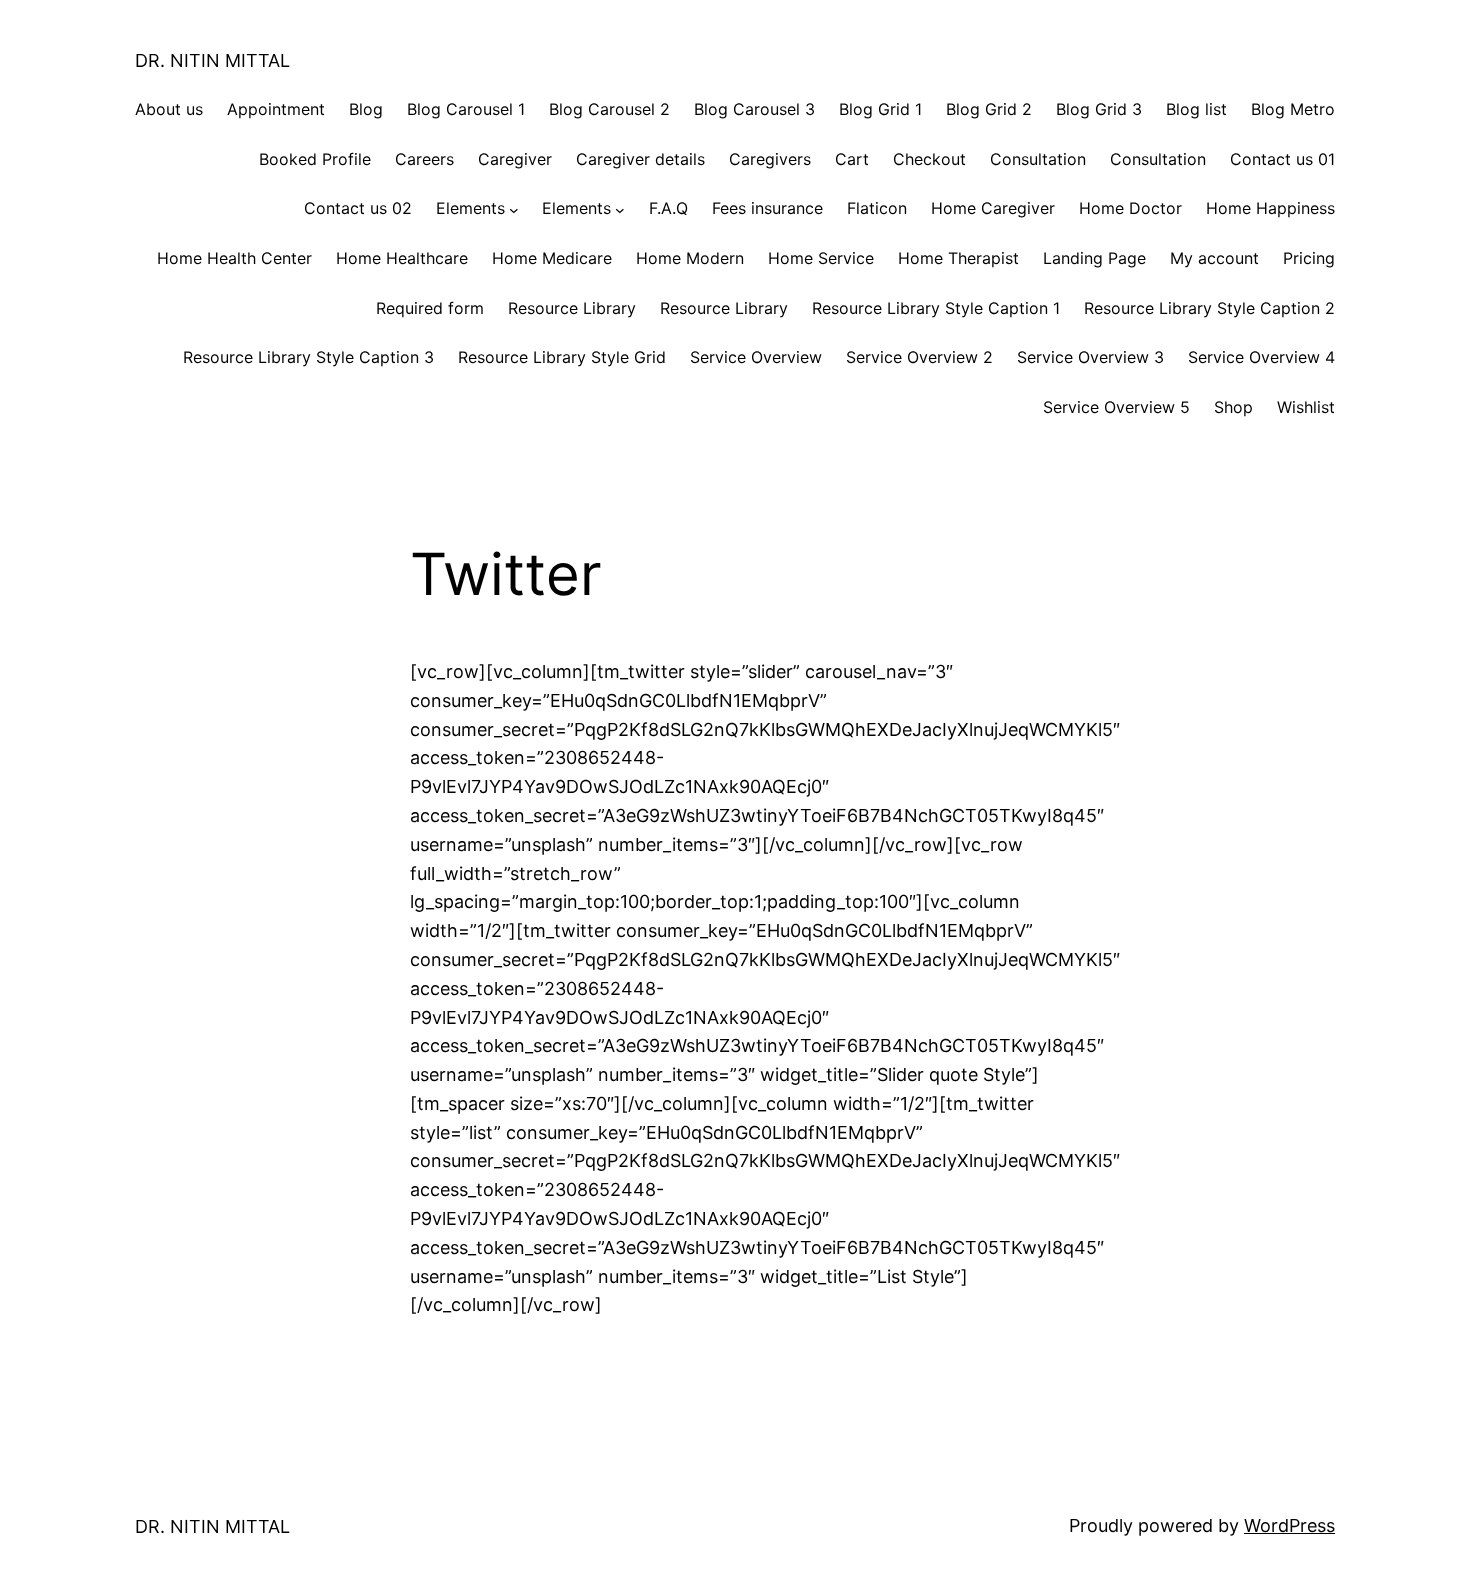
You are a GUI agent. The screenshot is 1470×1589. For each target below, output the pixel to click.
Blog (366, 109)
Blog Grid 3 (1099, 109)
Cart (852, 159)
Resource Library (572, 308)
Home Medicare (552, 258)
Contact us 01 (1282, 159)
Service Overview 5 (1116, 407)
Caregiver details (640, 159)
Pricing (1309, 258)
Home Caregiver (993, 208)
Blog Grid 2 (989, 109)
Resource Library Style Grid (562, 357)
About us (169, 109)
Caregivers (770, 159)
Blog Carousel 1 (466, 109)
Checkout (929, 159)
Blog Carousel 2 (609, 109)
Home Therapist (958, 258)
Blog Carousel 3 (754, 109)
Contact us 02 (358, 208)
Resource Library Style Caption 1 (936, 308)
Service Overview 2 (919, 357)
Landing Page (1094, 258)
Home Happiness (1270, 208)
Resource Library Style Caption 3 (308, 357)
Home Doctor (1130, 208)
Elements (470, 208)
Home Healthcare (402, 258)
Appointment (276, 109)
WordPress (1289, 1525)
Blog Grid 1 (880, 109)
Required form (430, 308)
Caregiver (515, 159)
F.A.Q (668, 208)
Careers (424, 159)
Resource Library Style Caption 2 (1209, 308)
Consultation (1038, 159)
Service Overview (756, 357)
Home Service (821, 258)
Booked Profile (315, 159)
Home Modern (690, 258)
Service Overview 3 (1090, 357)
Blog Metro (1293, 109)
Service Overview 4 (1261, 357)
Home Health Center (234, 258)
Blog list (1196, 109)
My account (1214, 258)
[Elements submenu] (514, 209)
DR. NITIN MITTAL (212, 60)
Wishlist (1306, 407)
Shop (1233, 407)
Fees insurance (767, 208)
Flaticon (877, 208)
